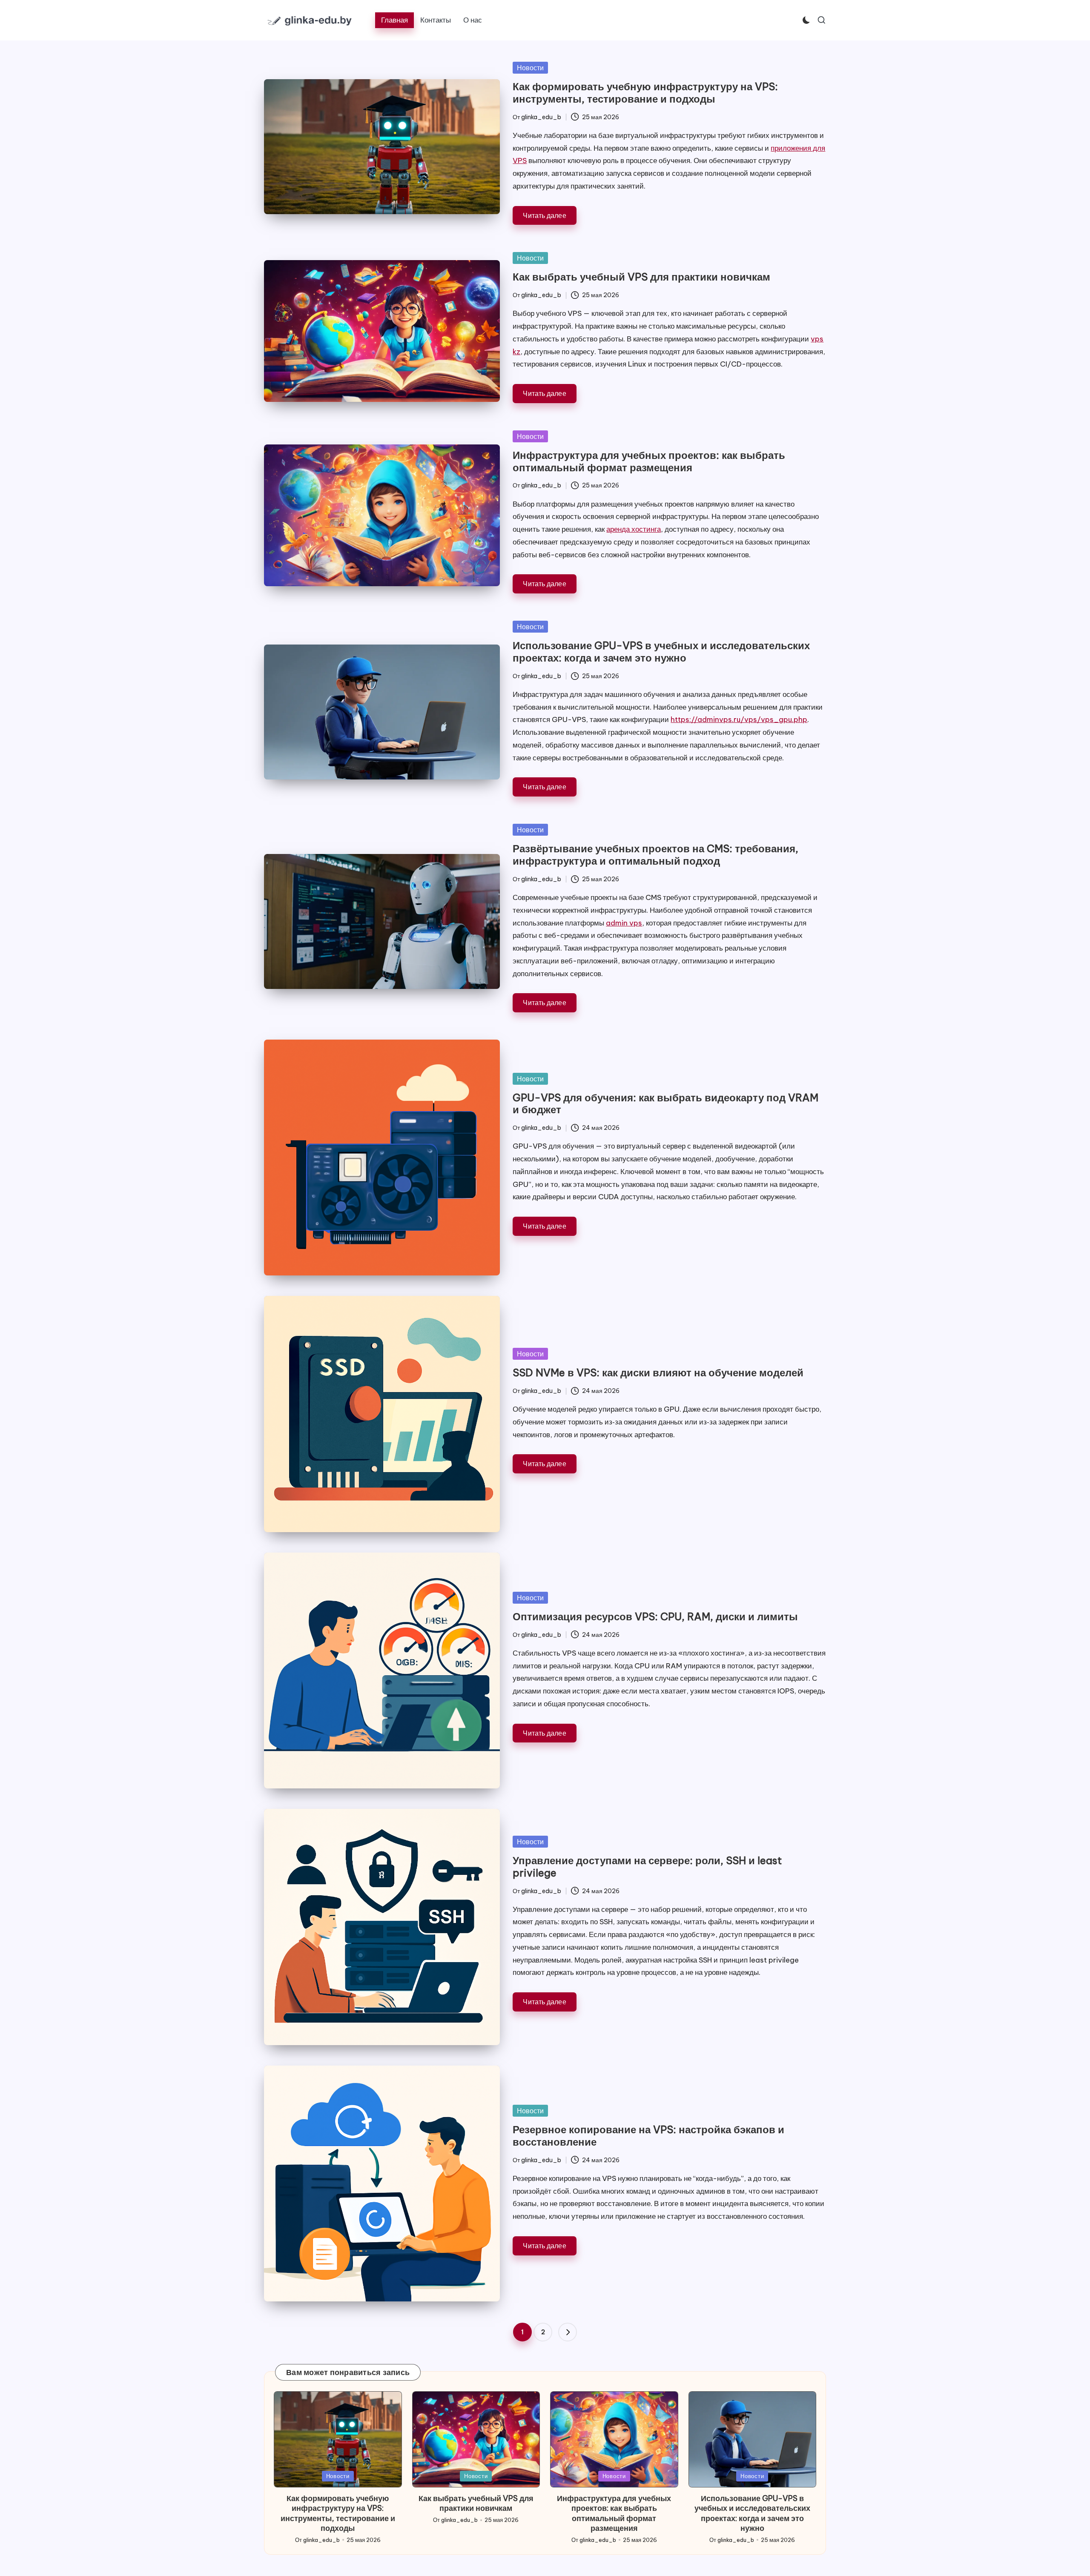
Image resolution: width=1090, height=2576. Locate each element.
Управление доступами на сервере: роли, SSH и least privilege (647, 1867)
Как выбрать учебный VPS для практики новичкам (641, 277)
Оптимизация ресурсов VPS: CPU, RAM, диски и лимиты (655, 1616)
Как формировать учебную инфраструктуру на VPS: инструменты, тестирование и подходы (645, 93)
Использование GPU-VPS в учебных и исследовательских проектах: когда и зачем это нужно (661, 652)
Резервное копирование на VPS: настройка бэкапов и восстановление (648, 2136)
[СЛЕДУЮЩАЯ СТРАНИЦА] (568, 2332)
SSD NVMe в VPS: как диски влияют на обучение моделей (658, 1373)
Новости (530, 68)
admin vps (624, 923)
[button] (568, 2332)
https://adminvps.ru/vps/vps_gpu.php (739, 719)
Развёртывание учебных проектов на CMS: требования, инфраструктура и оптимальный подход (655, 855)
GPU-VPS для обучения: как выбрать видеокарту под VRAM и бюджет (665, 1104)
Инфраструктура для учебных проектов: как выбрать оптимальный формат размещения (649, 461)
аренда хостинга (634, 529)
